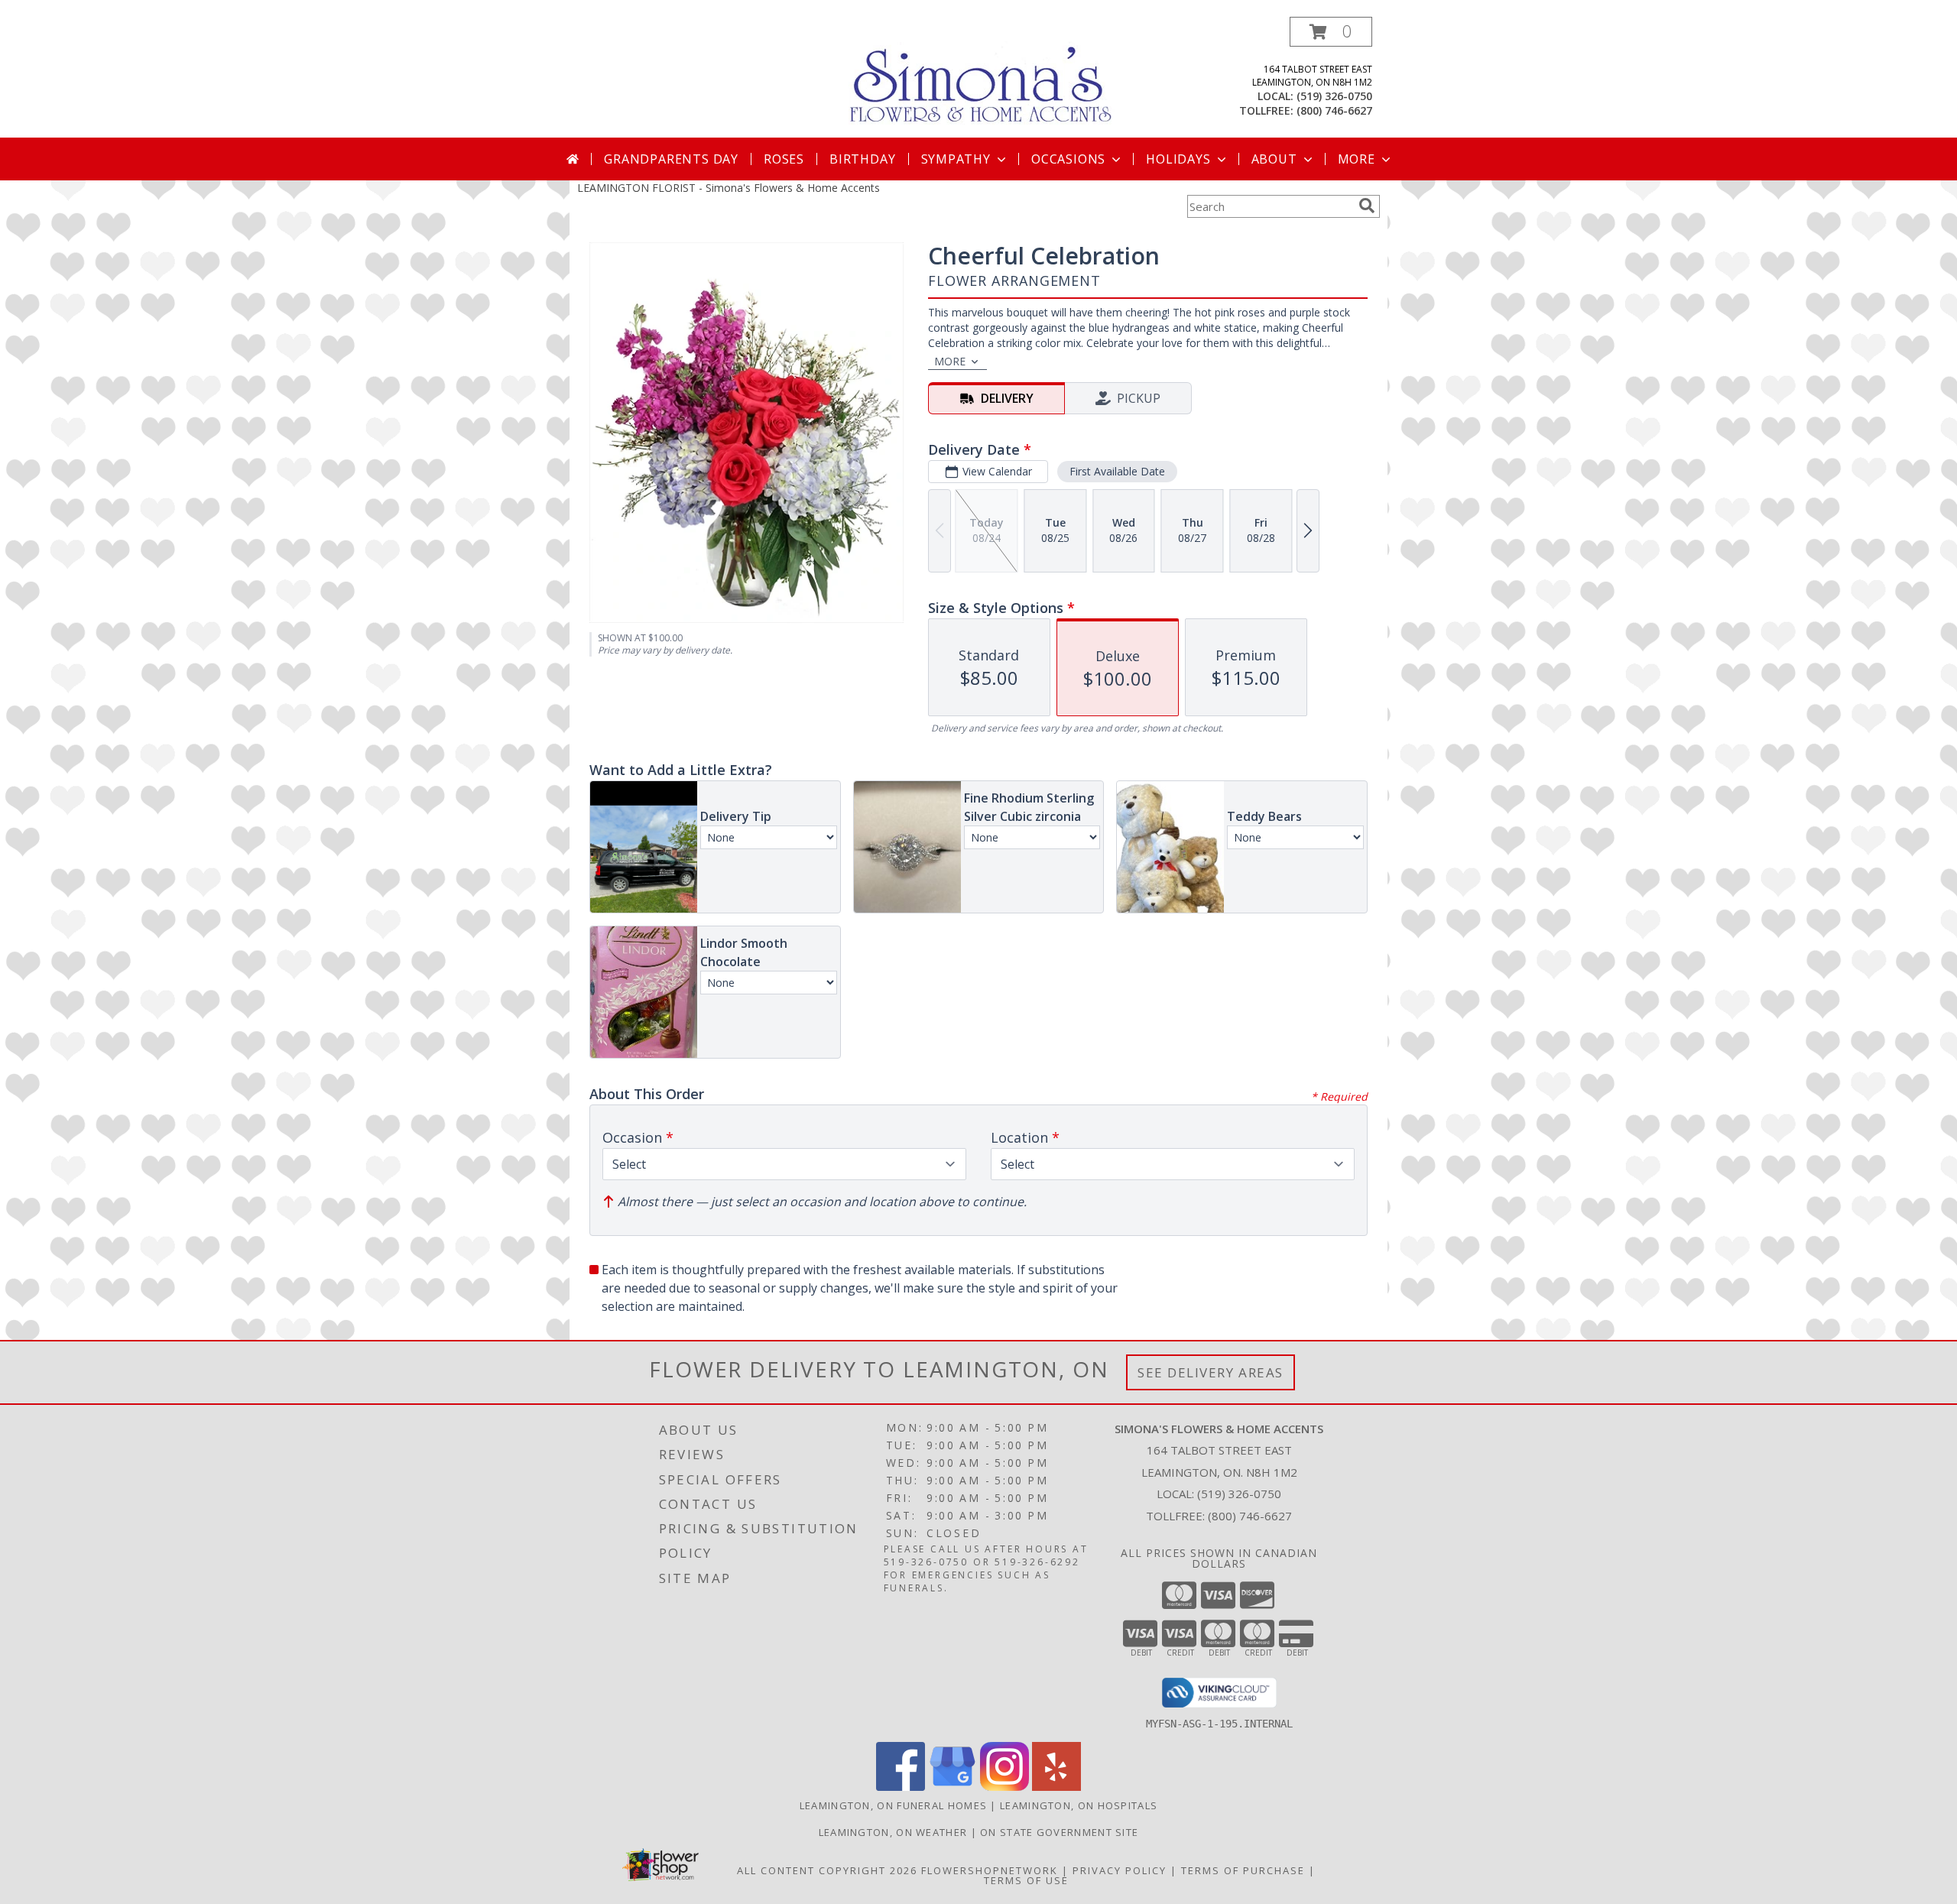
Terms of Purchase (1243, 1870)
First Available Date (1117, 471)
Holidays (1178, 159)
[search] (1367, 206)
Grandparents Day (671, 159)
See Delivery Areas (1211, 1372)
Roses (784, 159)
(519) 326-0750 (1334, 96)
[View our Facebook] (901, 1787)
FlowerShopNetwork (990, 1870)
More (1357, 159)
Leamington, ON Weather (893, 1832)
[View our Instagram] (1004, 1787)
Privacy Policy (1120, 1870)
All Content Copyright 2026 (827, 1870)
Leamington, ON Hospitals (1079, 1805)
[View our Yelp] (1056, 1787)
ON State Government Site (1059, 1832)
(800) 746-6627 (1334, 110)
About (1274, 159)
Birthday (862, 159)
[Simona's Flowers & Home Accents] (984, 75)
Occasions (1068, 159)
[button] (1331, 32)
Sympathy (956, 159)
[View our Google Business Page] (953, 1787)
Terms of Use (1026, 1880)
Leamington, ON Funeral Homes (893, 1805)
